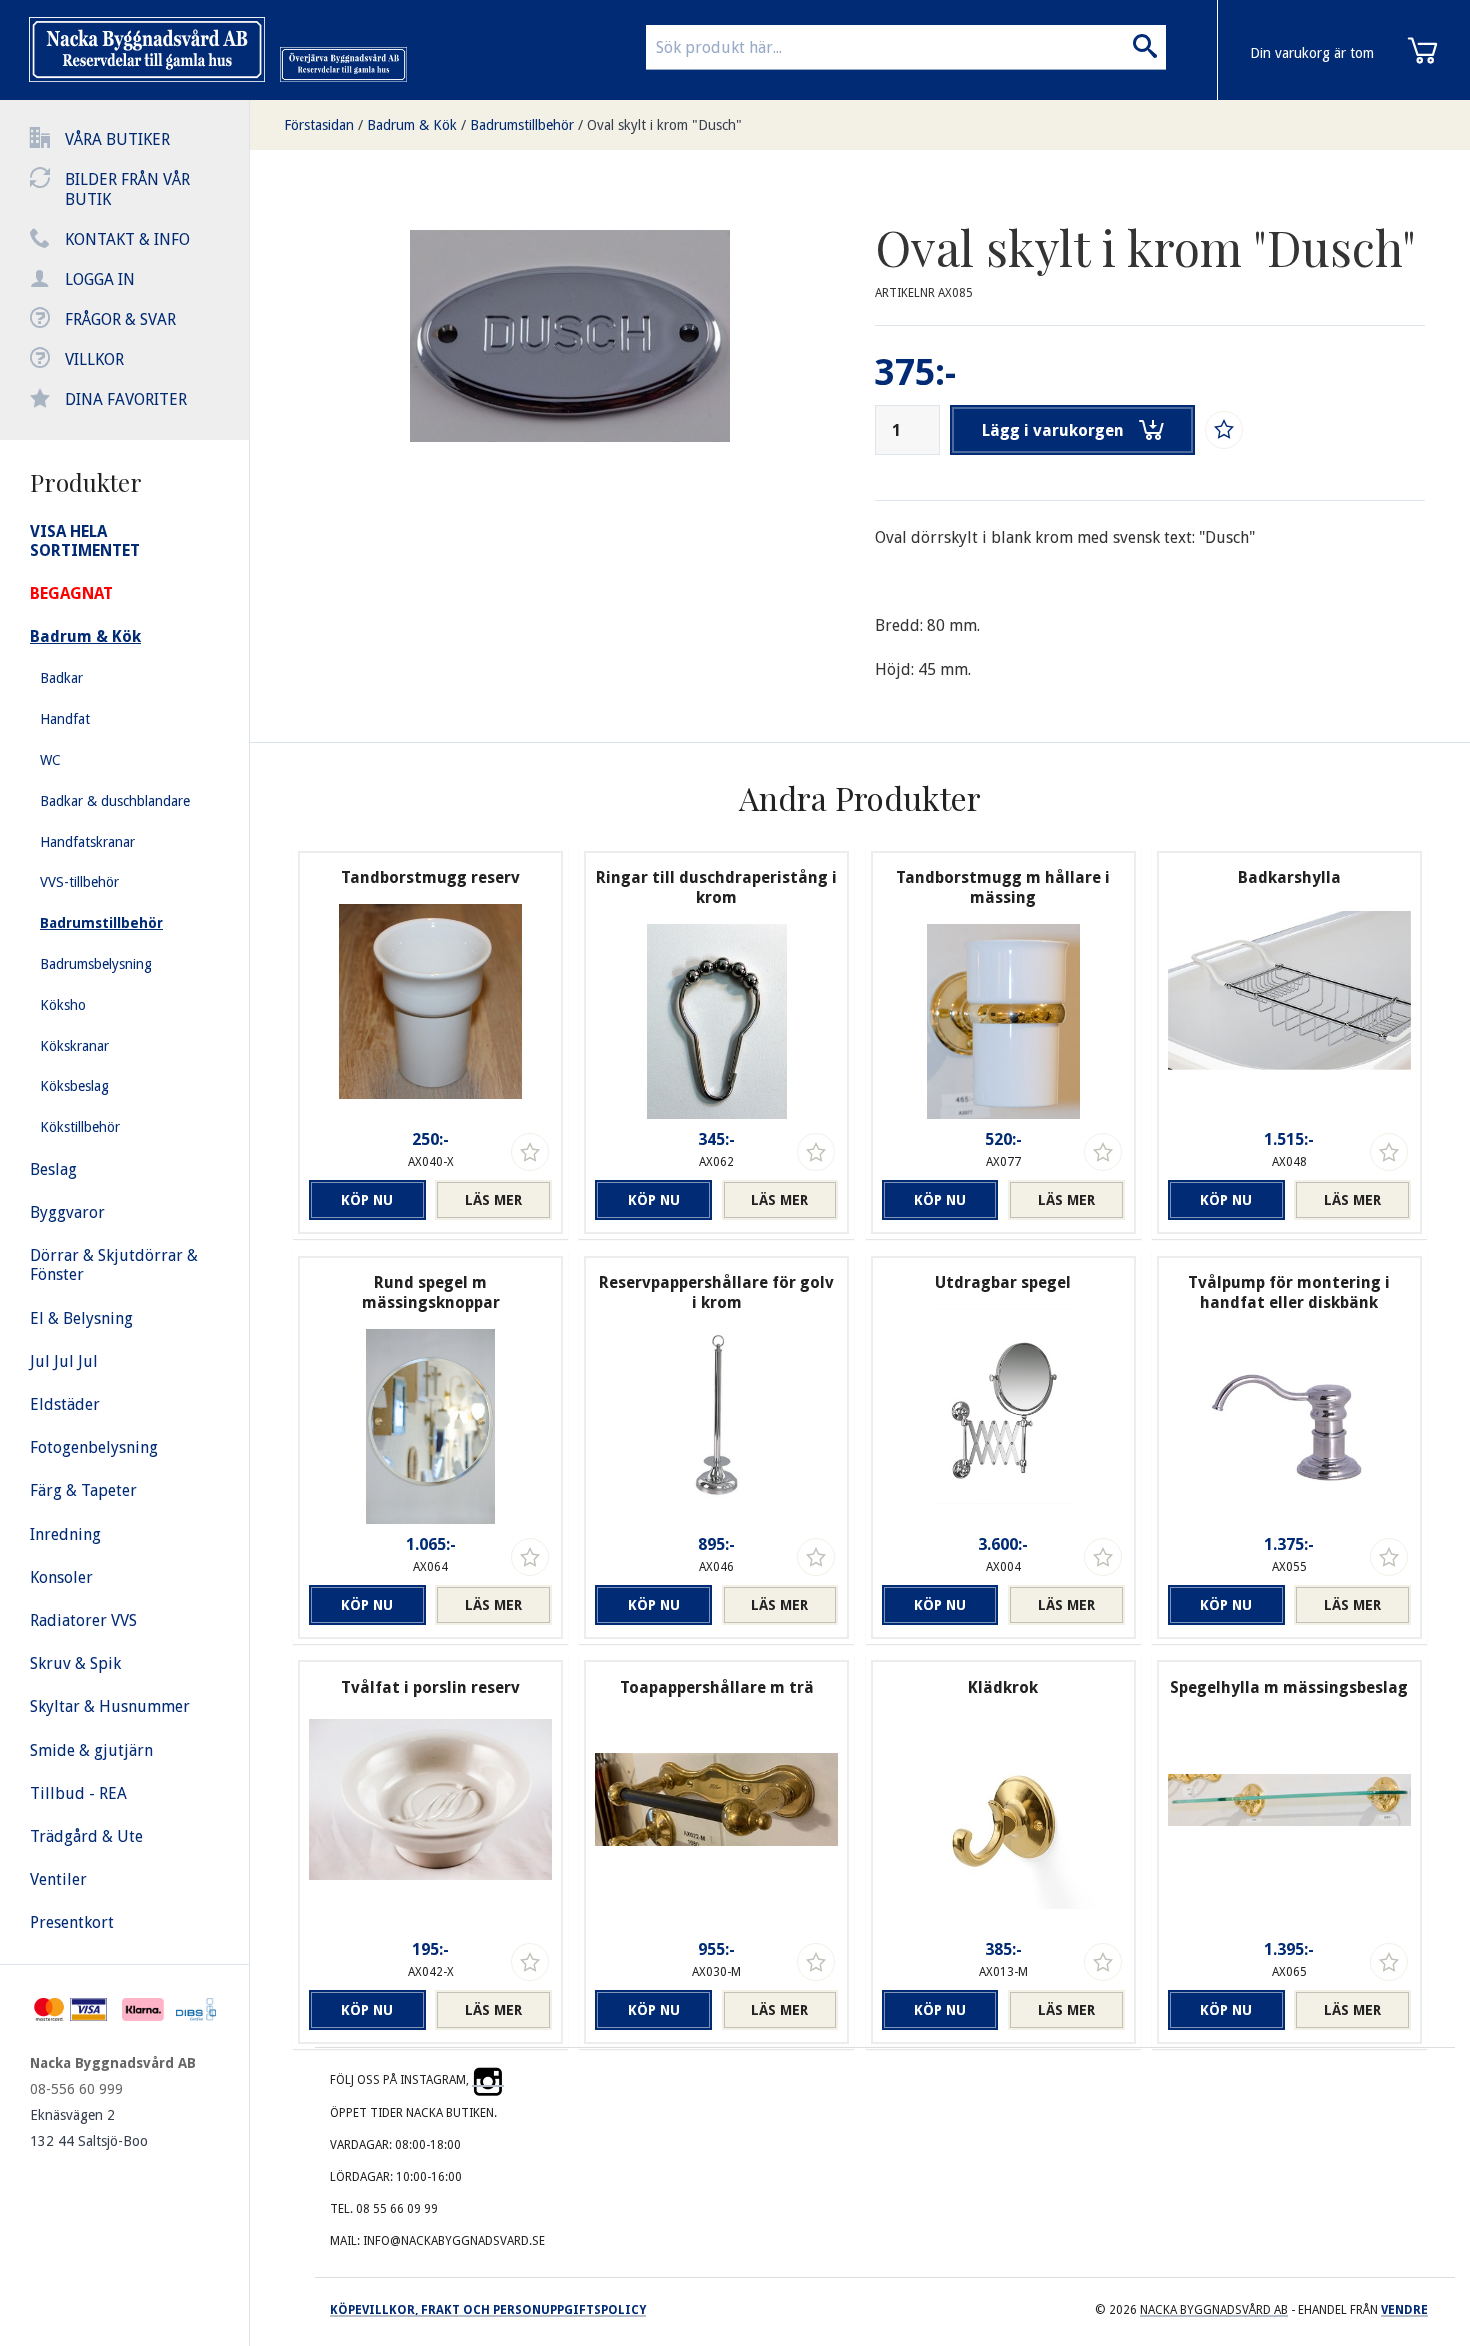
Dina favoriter (126, 399)
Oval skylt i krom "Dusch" (664, 125)
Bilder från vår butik (127, 189)
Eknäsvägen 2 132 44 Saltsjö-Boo (89, 2128)
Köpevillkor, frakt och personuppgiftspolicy (488, 2310)
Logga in (100, 279)
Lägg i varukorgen (1053, 430)
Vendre (1404, 2310)
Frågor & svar (120, 319)
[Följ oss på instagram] (488, 2080)
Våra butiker (117, 139)
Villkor (94, 359)
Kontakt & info (127, 239)
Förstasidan (319, 125)
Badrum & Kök (412, 125)
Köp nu (367, 1200)
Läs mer (493, 1200)
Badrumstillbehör (522, 125)
